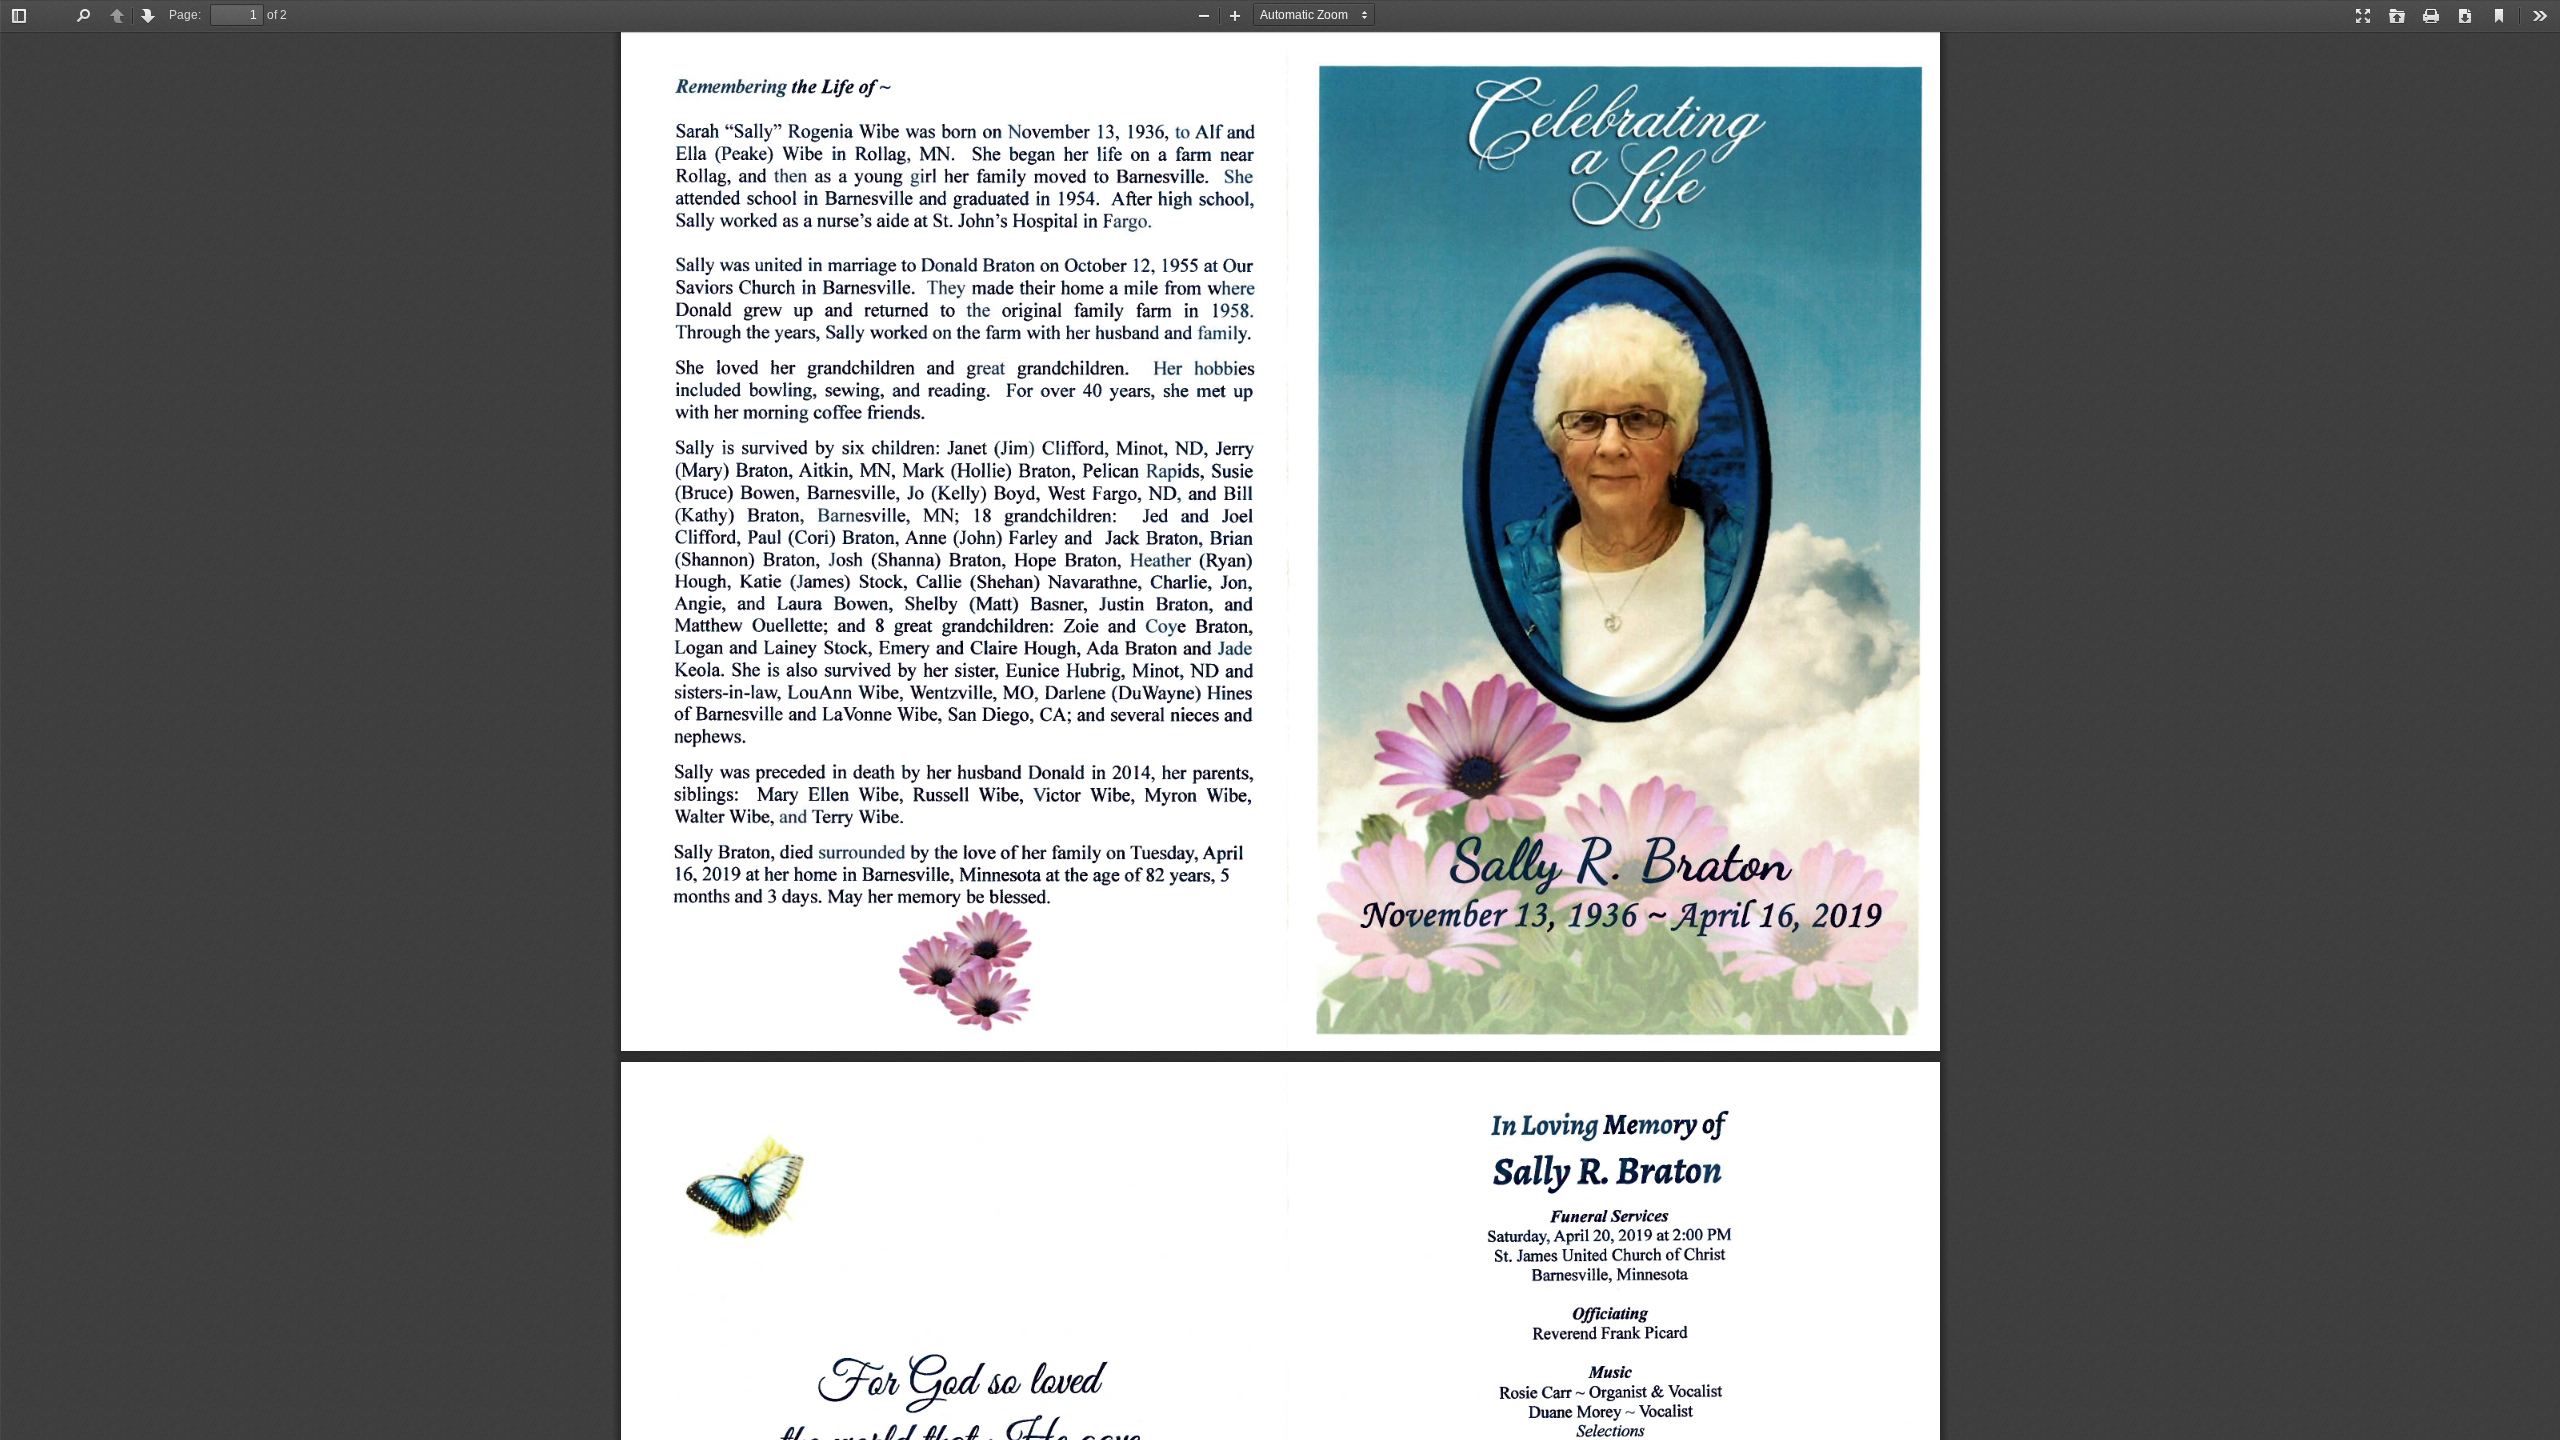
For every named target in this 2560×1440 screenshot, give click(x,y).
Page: (185, 15)
